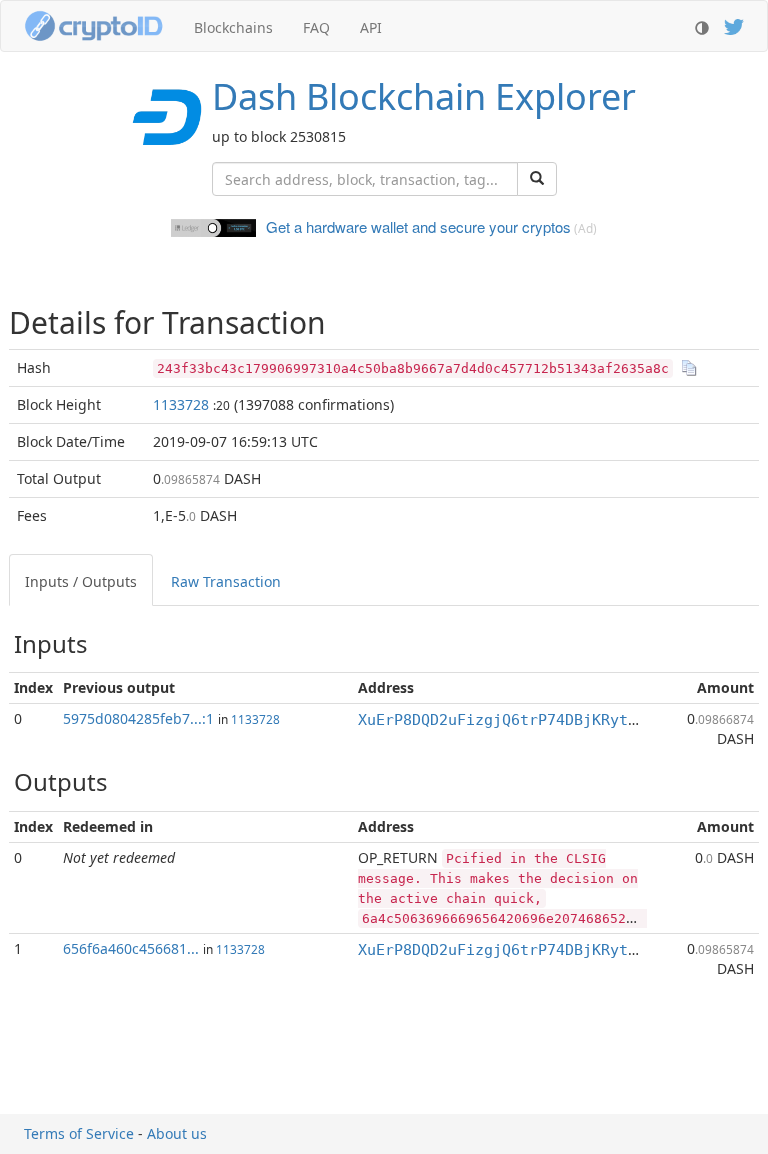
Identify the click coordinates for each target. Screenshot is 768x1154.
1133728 (181, 404)
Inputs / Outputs (81, 581)
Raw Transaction (226, 581)
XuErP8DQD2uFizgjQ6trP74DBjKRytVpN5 (511, 720)
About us (177, 1133)
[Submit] (537, 179)
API (371, 27)
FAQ (316, 27)
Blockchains (233, 27)
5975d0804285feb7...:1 (138, 718)
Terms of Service (79, 1133)
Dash (424, 96)
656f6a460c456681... (131, 948)
